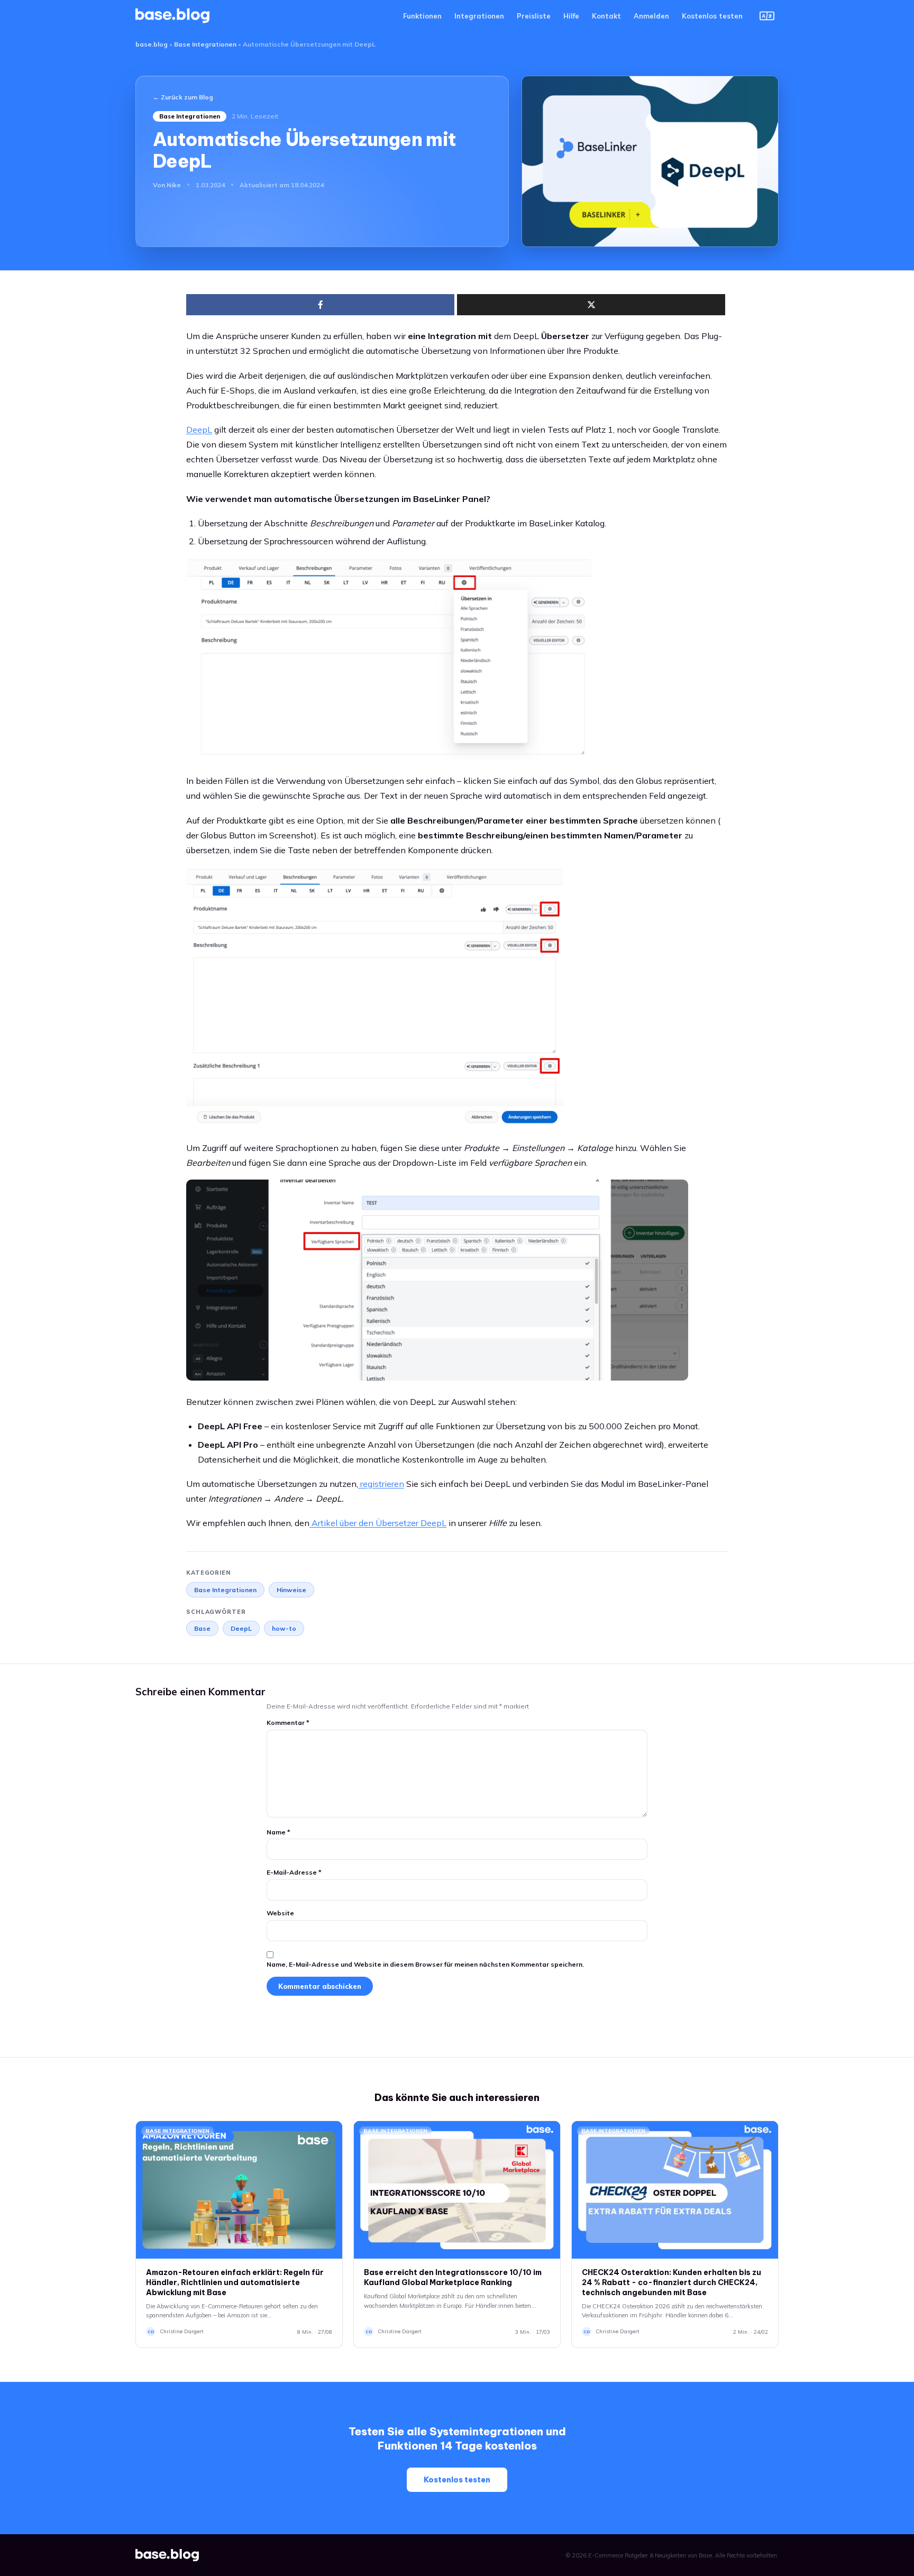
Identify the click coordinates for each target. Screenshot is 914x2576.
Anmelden (651, 16)
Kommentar (288, 1723)
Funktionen (422, 16)
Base (202, 1628)
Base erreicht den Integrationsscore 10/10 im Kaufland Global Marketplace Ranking (453, 2277)
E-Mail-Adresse (294, 1872)
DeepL (241, 1628)
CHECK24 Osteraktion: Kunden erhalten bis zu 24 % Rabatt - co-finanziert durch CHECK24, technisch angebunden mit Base (671, 2282)
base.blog (152, 44)
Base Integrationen (205, 44)
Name (278, 1832)
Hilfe (571, 16)
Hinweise (291, 1590)
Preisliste (534, 16)
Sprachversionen (767, 16)
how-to (284, 1628)
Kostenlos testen (712, 16)
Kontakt (606, 16)
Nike (174, 185)
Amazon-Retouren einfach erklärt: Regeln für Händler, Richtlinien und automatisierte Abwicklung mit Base (235, 2282)
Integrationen (479, 16)
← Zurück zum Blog (183, 97)
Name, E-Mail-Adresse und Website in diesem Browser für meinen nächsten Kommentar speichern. (425, 1964)
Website (280, 1913)
